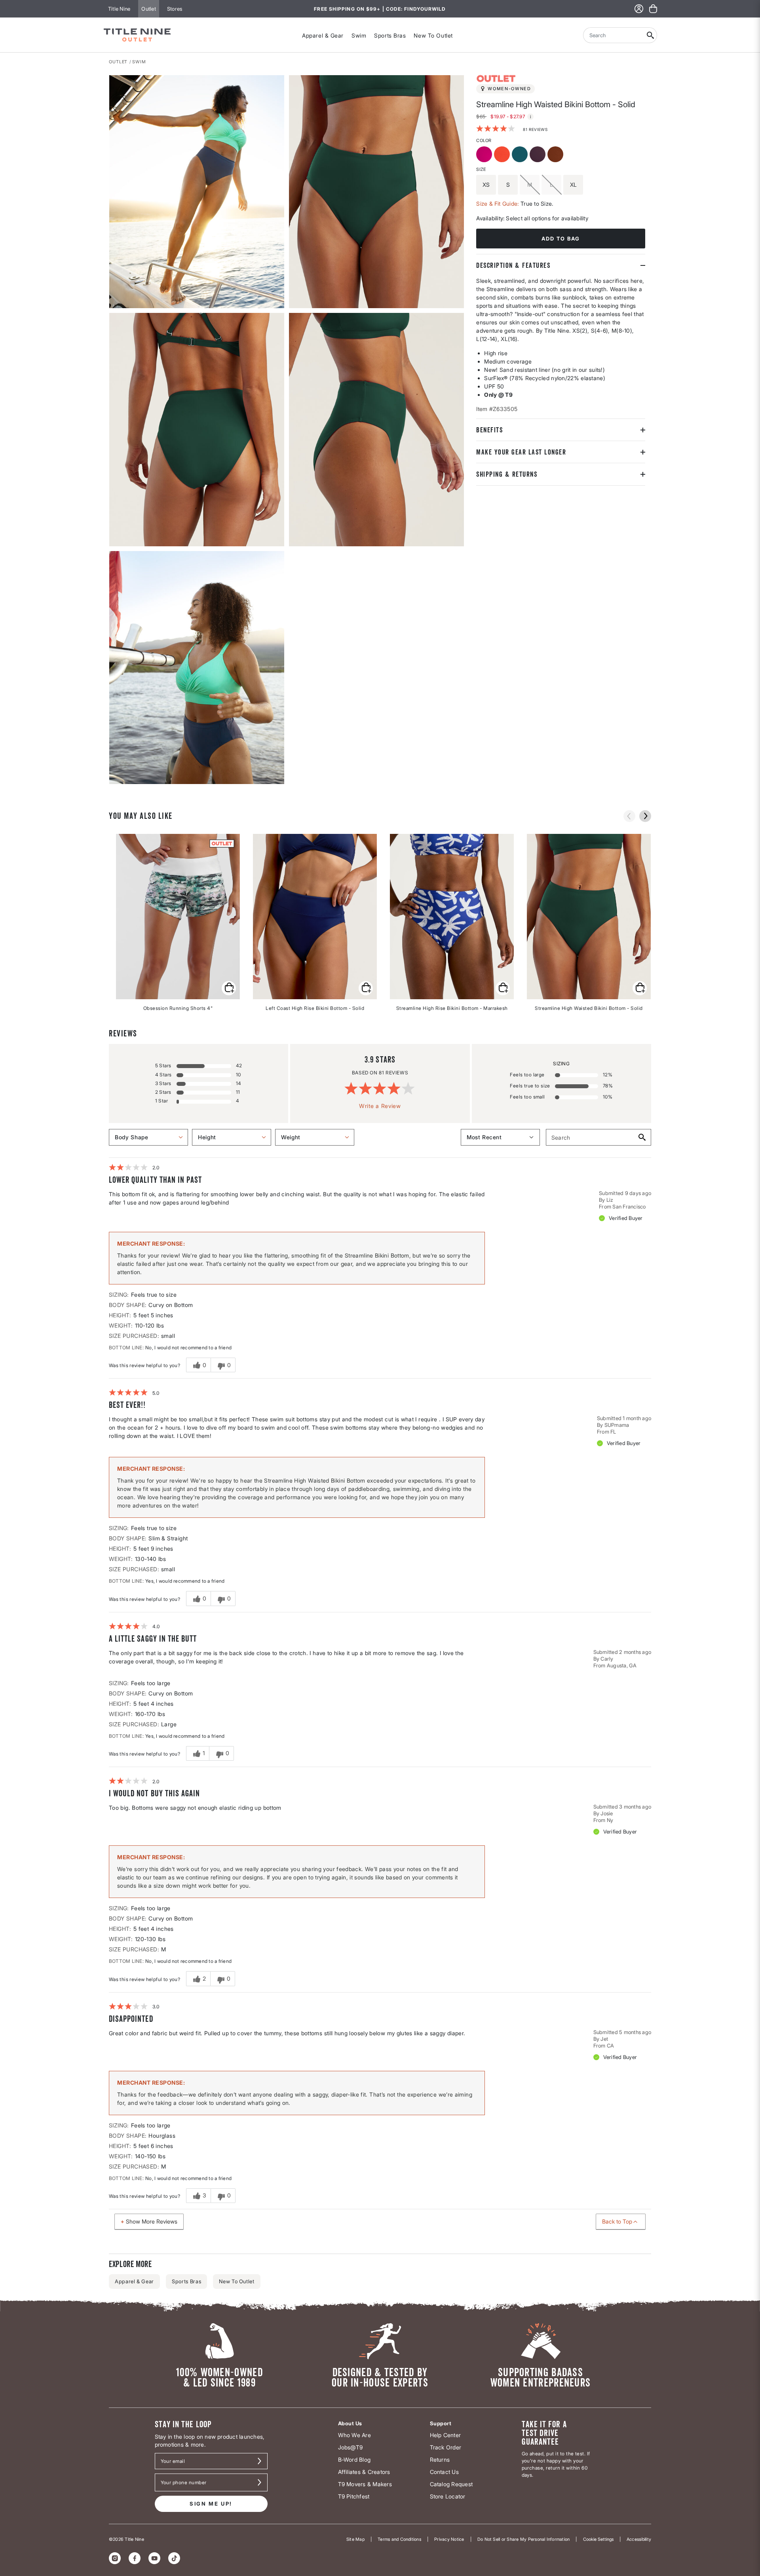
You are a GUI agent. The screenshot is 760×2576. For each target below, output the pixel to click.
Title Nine (119, 9)
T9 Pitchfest (354, 2496)
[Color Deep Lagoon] (521, 155)
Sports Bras (390, 35)
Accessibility (639, 2539)
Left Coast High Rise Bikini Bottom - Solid (315, 1008)
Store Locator (448, 2496)
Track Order (446, 2447)
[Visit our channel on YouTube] (154, 2558)
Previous (629, 816)
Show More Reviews (152, 2221)
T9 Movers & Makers (365, 2484)
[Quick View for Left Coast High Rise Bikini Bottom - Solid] (366, 988)
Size (481, 169)
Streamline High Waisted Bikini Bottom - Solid (589, 1008)
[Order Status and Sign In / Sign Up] (639, 9)
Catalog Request (451, 2484)
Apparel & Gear (323, 35)
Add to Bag (561, 239)
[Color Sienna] (556, 155)
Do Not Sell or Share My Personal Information (524, 2539)
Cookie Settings (598, 2539)
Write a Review (380, 1106)
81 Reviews (535, 129)
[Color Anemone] (485, 155)
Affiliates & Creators (364, 2472)
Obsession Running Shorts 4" (178, 1008)
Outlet (148, 9)
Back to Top (617, 2221)
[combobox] (614, 35)
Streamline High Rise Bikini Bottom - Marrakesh (452, 1008)
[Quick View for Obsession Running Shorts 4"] (229, 988)
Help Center (446, 2435)
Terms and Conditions (399, 2539)
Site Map (355, 2539)
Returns (440, 2460)
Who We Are (354, 2435)
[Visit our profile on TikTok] (174, 2558)
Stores (175, 9)
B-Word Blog (354, 2460)
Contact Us (444, 2472)
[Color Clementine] (503, 155)
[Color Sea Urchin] (539, 155)
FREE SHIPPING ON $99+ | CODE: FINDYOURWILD (380, 9)
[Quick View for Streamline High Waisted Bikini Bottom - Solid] (640, 988)
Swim (359, 35)
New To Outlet (433, 35)
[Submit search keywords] (651, 35)
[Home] (137, 35)
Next (114, 784)
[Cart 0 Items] (653, 9)
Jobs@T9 (351, 2447)
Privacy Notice (449, 2539)
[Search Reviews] (641, 1137)
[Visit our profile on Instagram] (115, 2558)
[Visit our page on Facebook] (135, 2558)
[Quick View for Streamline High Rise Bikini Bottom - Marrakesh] (503, 988)
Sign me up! (211, 2504)
